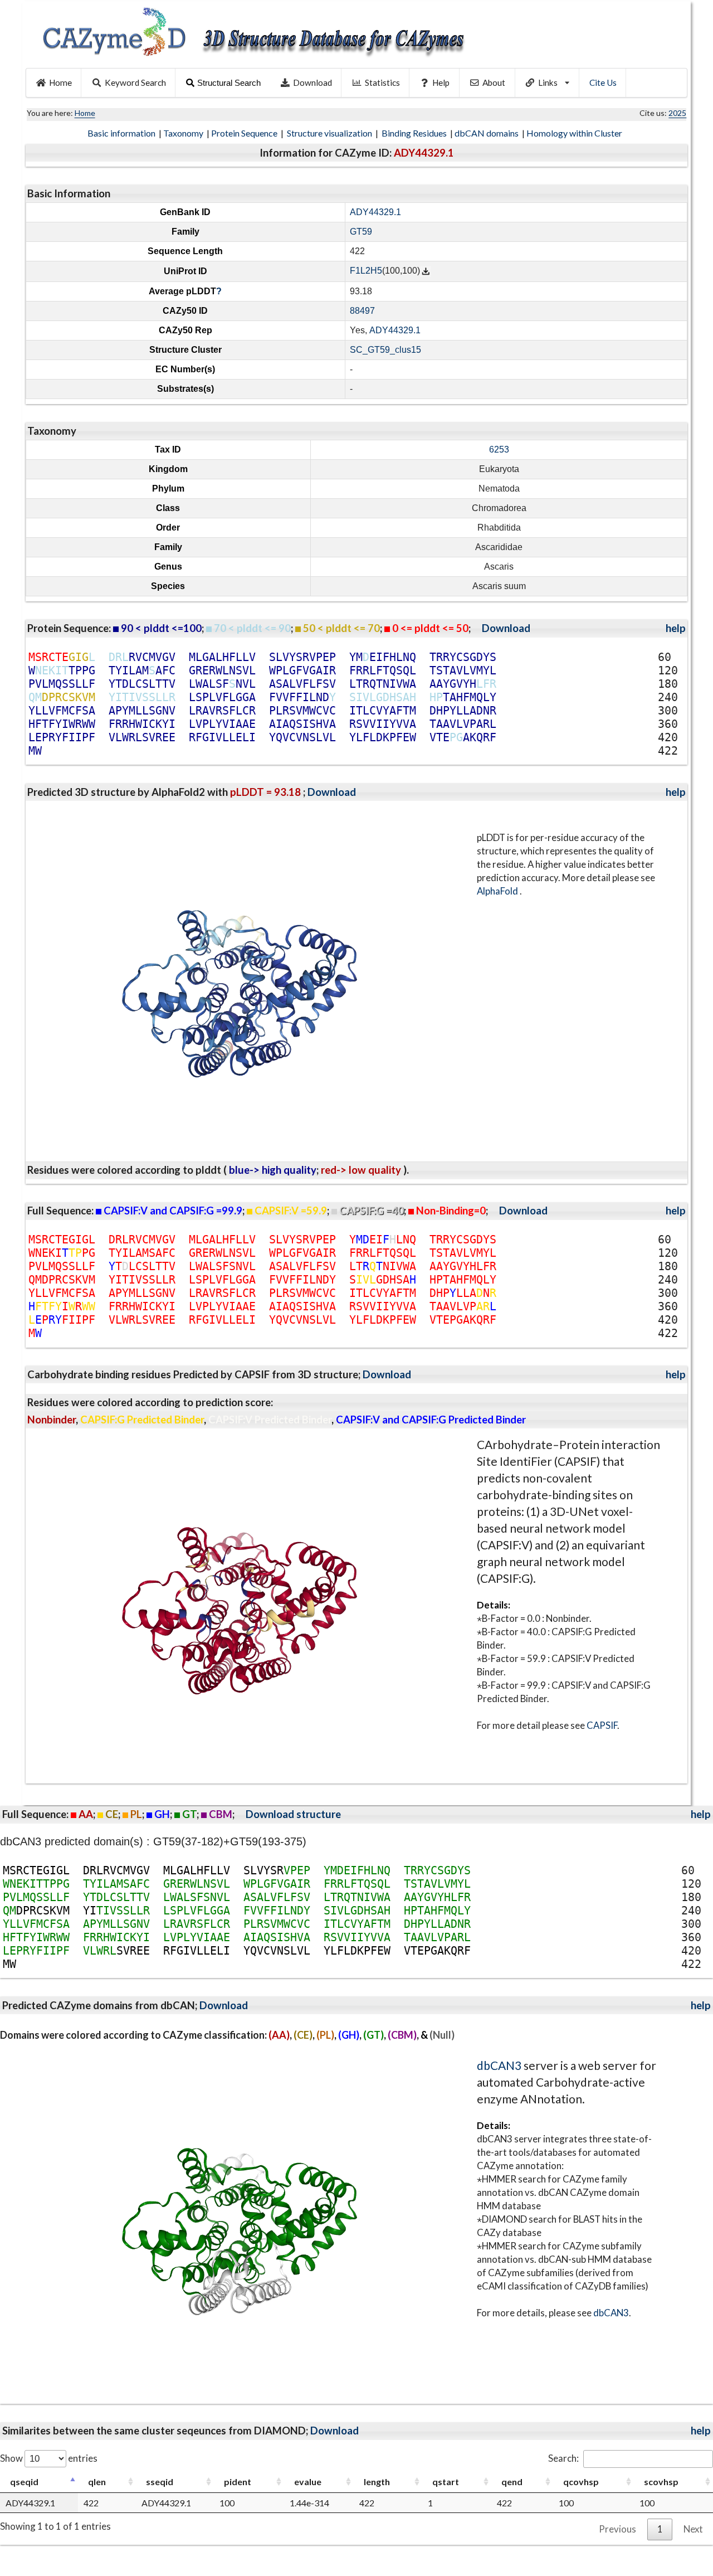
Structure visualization (330, 133)
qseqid (24, 2482)
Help (441, 82)
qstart (446, 2482)
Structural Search (229, 83)
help (676, 628)
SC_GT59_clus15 (385, 350)
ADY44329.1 (375, 212)
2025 (677, 113)
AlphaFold (498, 891)
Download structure (293, 1814)
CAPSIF (602, 1725)
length (377, 2482)
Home (60, 82)
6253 (499, 449)
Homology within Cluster (575, 133)
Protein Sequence (245, 133)
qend (512, 2482)
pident (238, 2482)
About (494, 82)
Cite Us (603, 82)
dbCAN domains (487, 133)
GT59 (361, 232)
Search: (563, 2458)
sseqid (160, 2482)
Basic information (122, 133)
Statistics (382, 82)
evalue (308, 2482)
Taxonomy (184, 133)
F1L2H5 (366, 271)
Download (312, 82)
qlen (97, 2482)
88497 (362, 311)
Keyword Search (135, 82)
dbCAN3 (499, 2065)
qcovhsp (581, 2482)
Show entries (49, 2458)
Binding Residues (415, 133)
